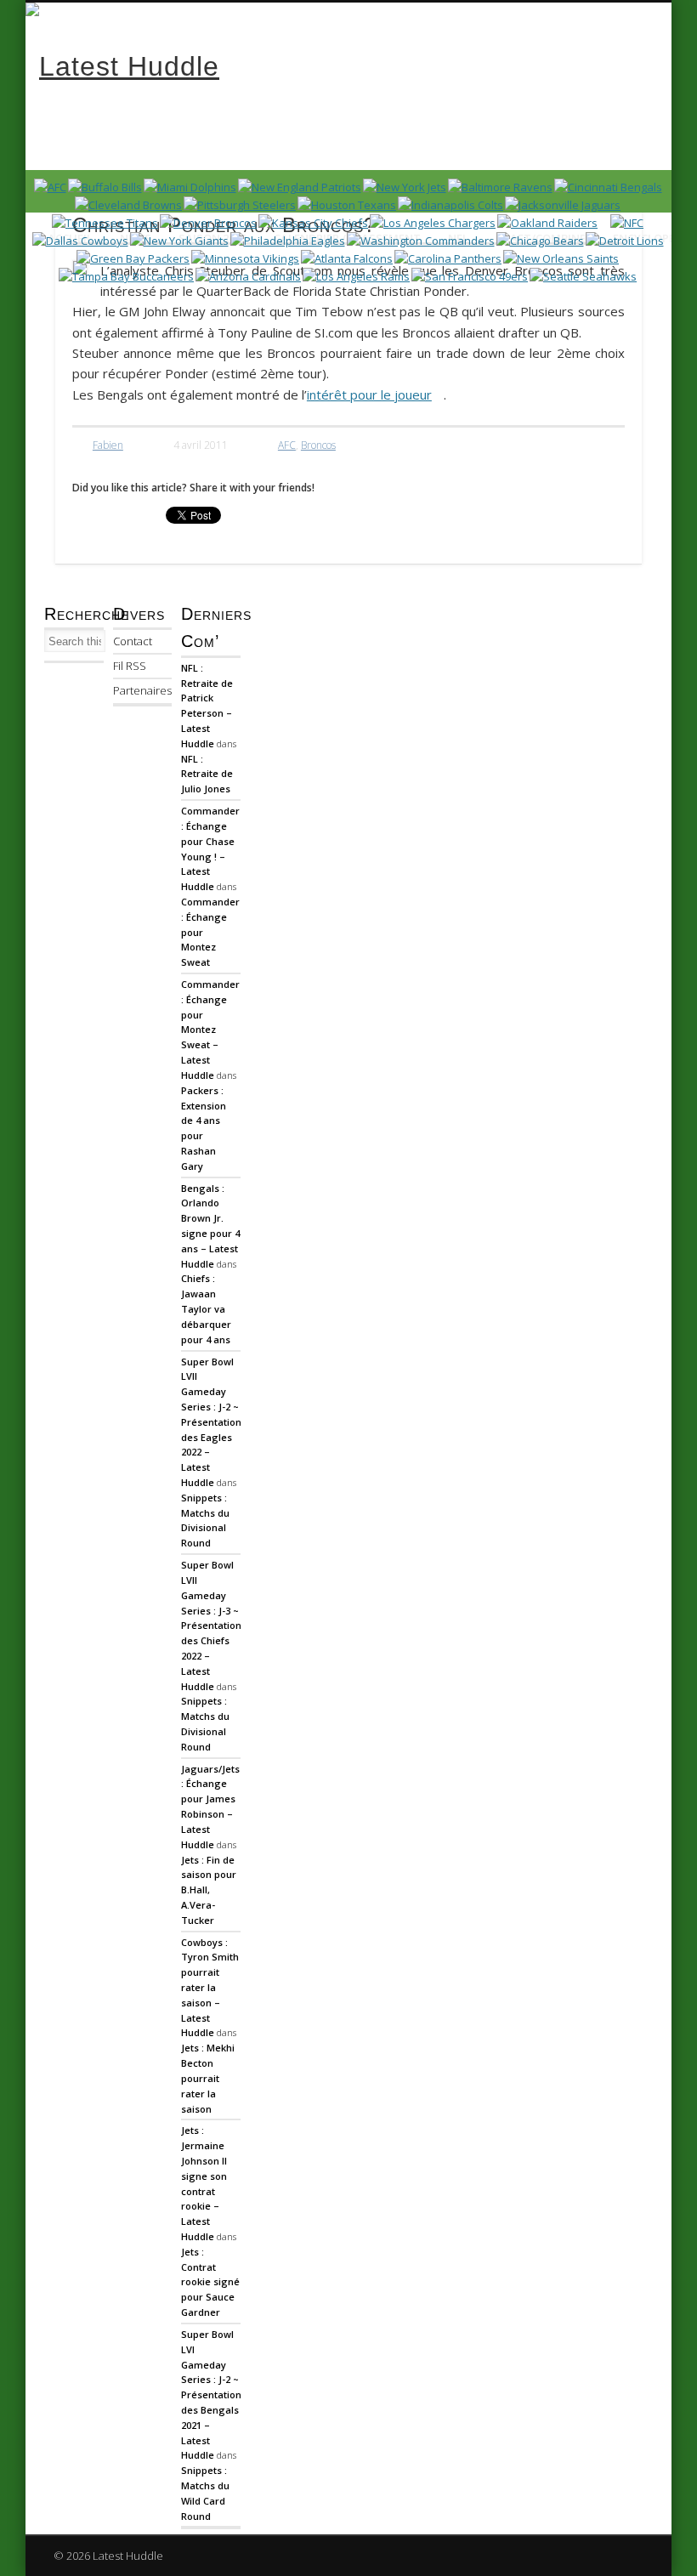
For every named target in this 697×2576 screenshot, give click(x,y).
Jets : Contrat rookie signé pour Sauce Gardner (210, 2282)
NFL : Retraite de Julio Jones (207, 774)
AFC (287, 445)
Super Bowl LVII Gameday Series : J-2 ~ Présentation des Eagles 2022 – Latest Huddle (211, 1422)
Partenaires (142, 690)
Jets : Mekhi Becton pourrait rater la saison (208, 2078)
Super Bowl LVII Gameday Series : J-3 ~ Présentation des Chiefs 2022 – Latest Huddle (211, 1626)
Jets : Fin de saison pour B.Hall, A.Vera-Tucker (209, 1890)
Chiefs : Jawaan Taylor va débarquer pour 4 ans (206, 1308)
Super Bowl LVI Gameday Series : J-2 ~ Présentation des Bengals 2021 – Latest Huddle (211, 2395)
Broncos (318, 445)
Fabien (108, 445)
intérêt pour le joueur (369, 394)
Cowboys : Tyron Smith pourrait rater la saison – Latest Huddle (210, 1988)
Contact (133, 641)
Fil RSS (130, 666)
